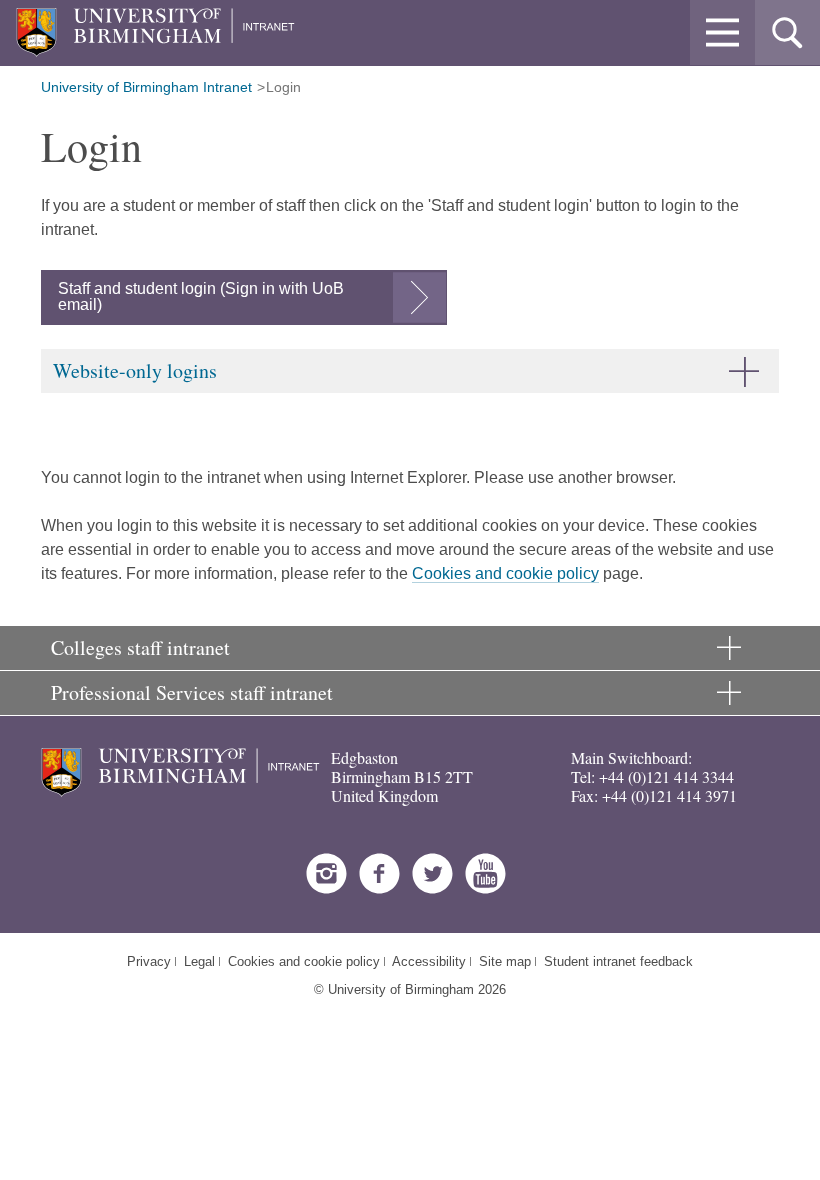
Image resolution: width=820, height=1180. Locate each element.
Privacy (149, 961)
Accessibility (429, 961)
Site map (505, 961)
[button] (722, 32)
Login (283, 87)
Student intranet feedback (618, 961)
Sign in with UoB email (201, 296)
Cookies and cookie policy (505, 573)
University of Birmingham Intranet (146, 87)
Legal (199, 961)
